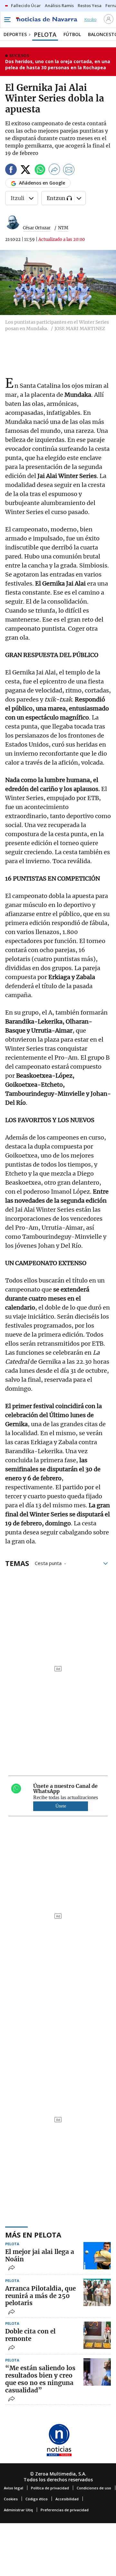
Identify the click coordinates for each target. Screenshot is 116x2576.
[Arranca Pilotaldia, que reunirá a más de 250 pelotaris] (97, 2292)
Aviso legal (14, 2488)
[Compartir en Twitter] (25, 171)
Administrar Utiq (18, 2510)
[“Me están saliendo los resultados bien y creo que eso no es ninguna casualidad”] (97, 2372)
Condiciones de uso (94, 2488)
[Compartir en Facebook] (11, 171)
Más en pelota (33, 2235)
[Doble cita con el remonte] (97, 2335)
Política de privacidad (50, 2488)
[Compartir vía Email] (69, 171)
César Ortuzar (37, 228)
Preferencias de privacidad (65, 2510)
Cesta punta (48, 1563)
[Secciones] (7, 20)
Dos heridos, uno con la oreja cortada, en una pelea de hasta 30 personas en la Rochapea (58, 65)
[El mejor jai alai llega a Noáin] (97, 2256)
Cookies (11, 2499)
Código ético (37, 2499)
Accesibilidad (67, 2499)
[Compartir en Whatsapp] (40, 171)
